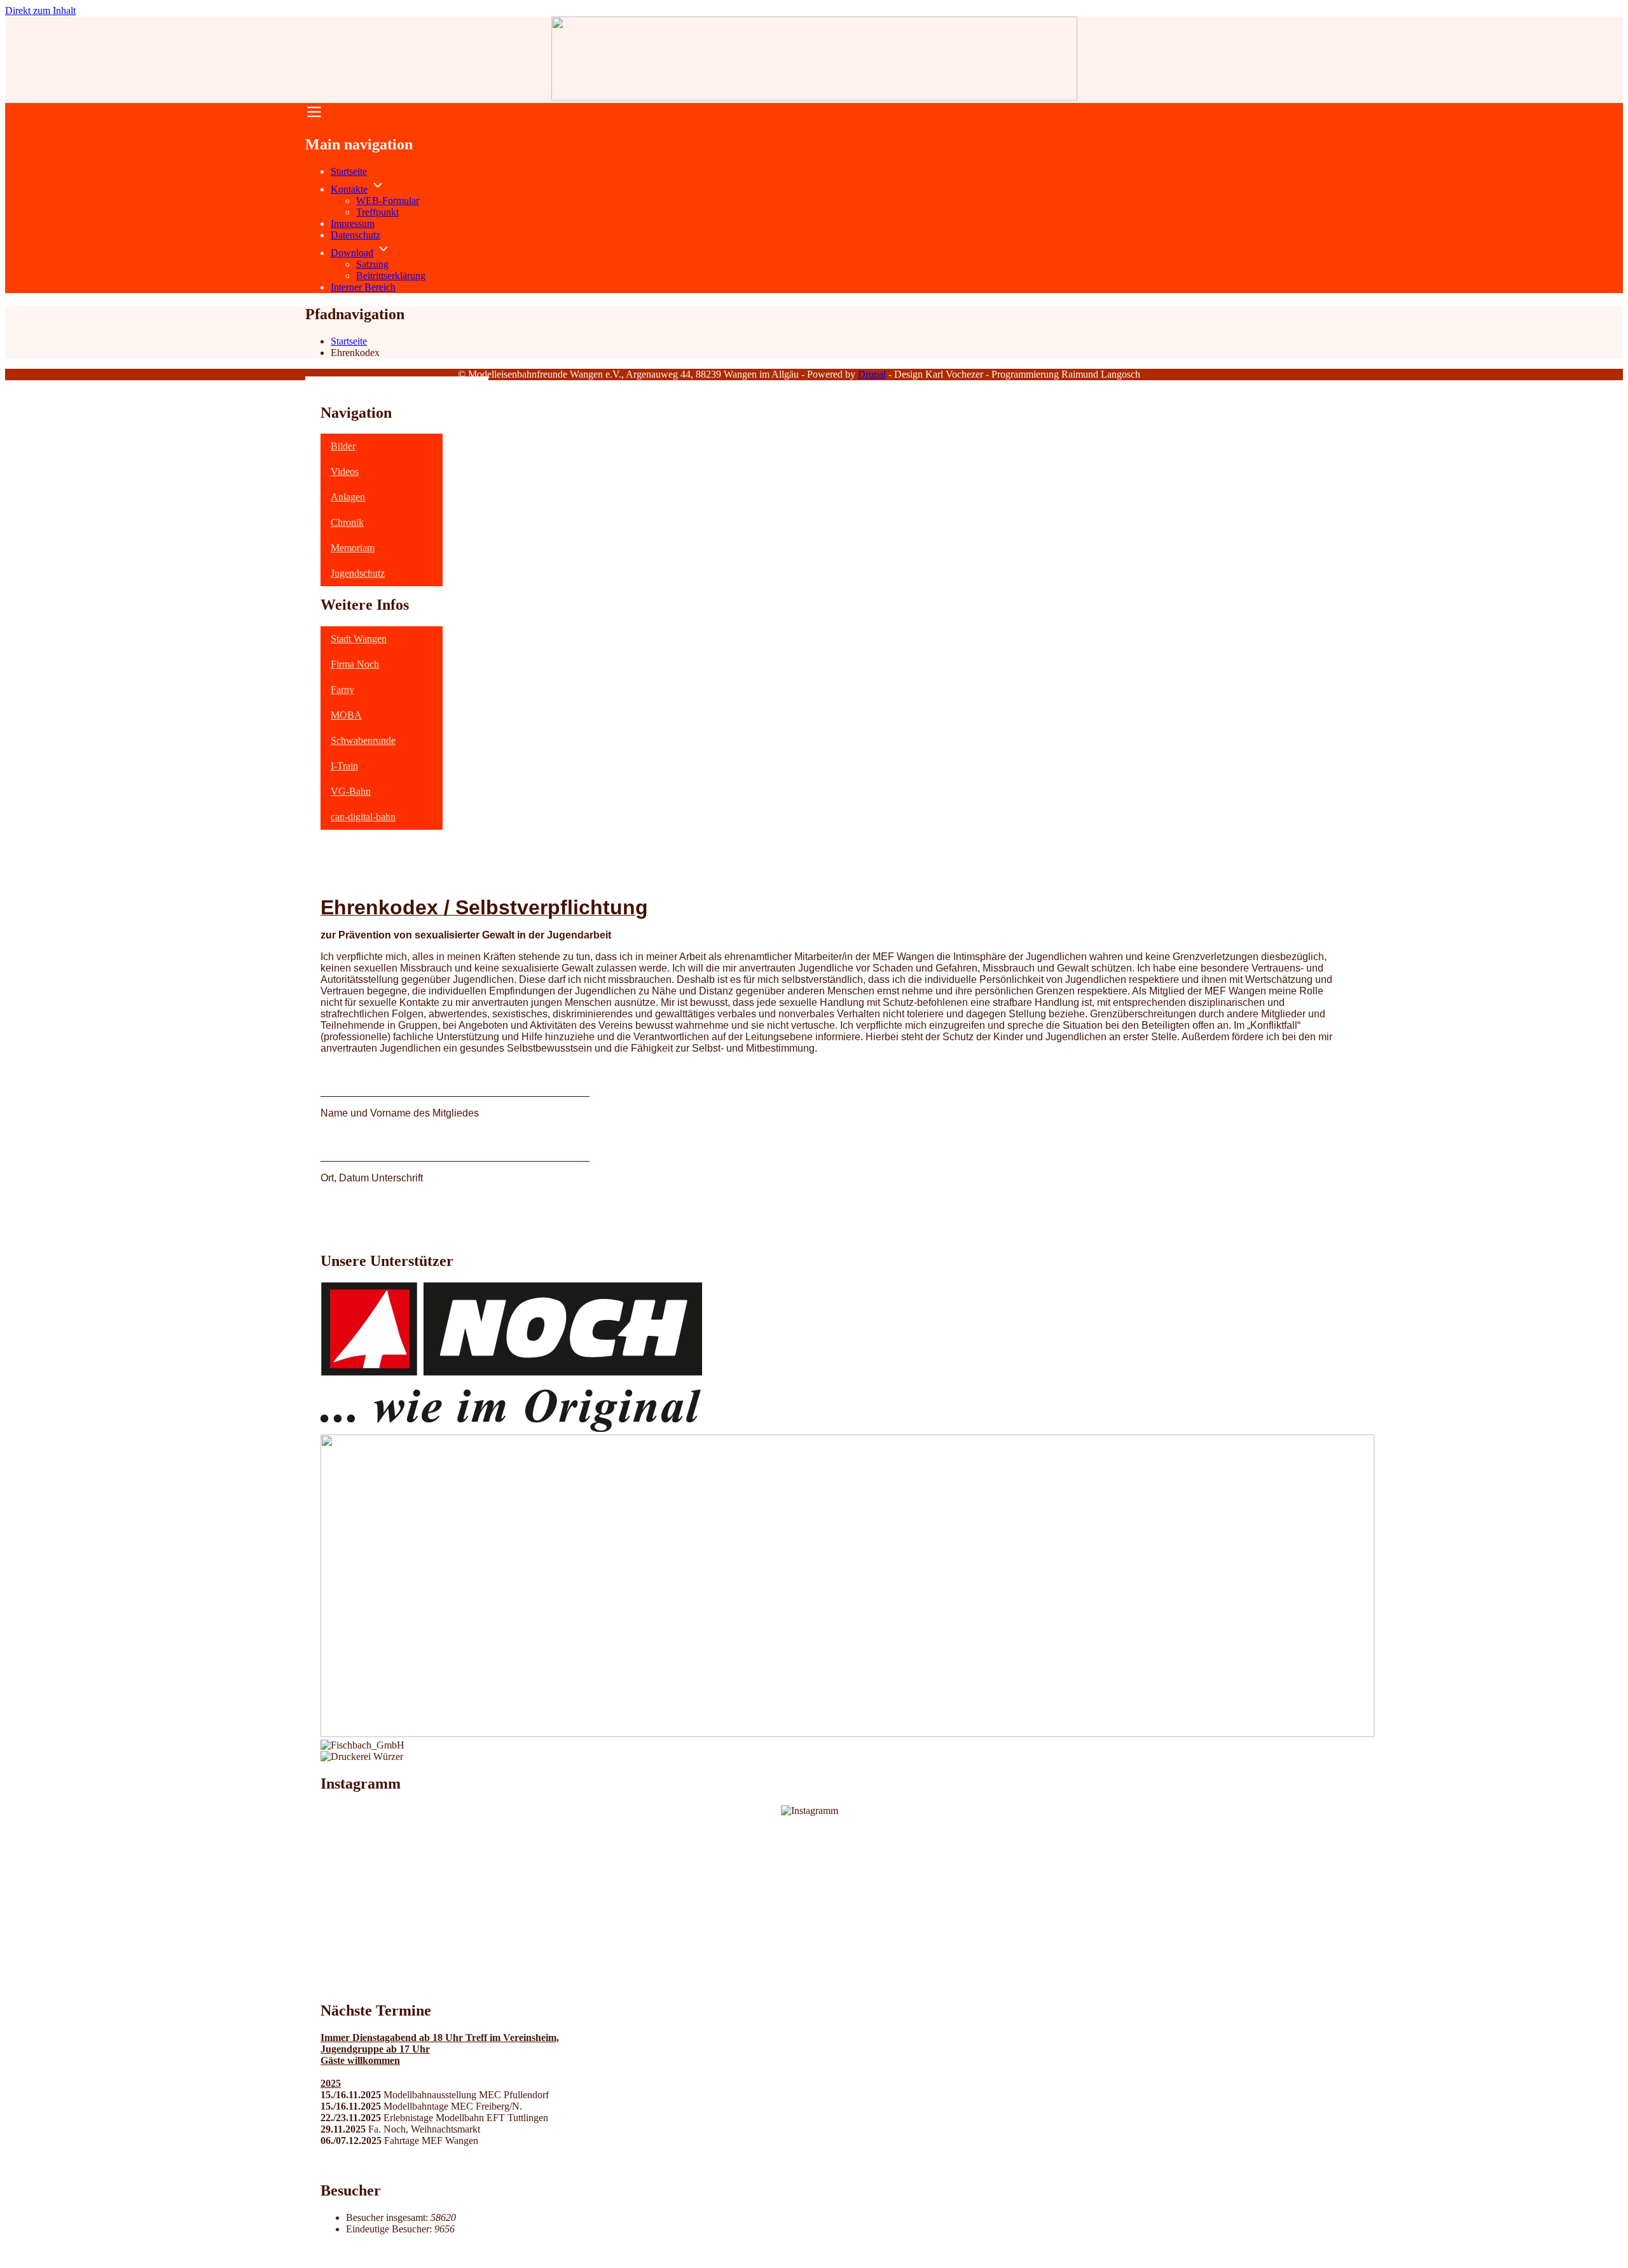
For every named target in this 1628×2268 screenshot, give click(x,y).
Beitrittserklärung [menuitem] (391, 276)
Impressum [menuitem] (353, 223)
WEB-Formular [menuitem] (388, 201)
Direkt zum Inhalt (40, 10)
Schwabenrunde (363, 740)
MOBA (346, 715)
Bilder (343, 446)
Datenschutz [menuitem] (355, 235)
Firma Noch (355, 664)
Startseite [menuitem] (349, 171)
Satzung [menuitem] (372, 264)
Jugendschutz (358, 573)
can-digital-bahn (363, 817)
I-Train (344, 766)
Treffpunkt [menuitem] (377, 212)
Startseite (349, 341)
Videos (345, 471)
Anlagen (348, 497)
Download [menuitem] (352, 253)
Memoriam (353, 548)
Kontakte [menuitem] (349, 189)
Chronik (347, 522)
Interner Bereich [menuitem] (363, 287)
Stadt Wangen (359, 639)
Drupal (872, 374)
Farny (342, 690)
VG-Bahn (351, 791)
